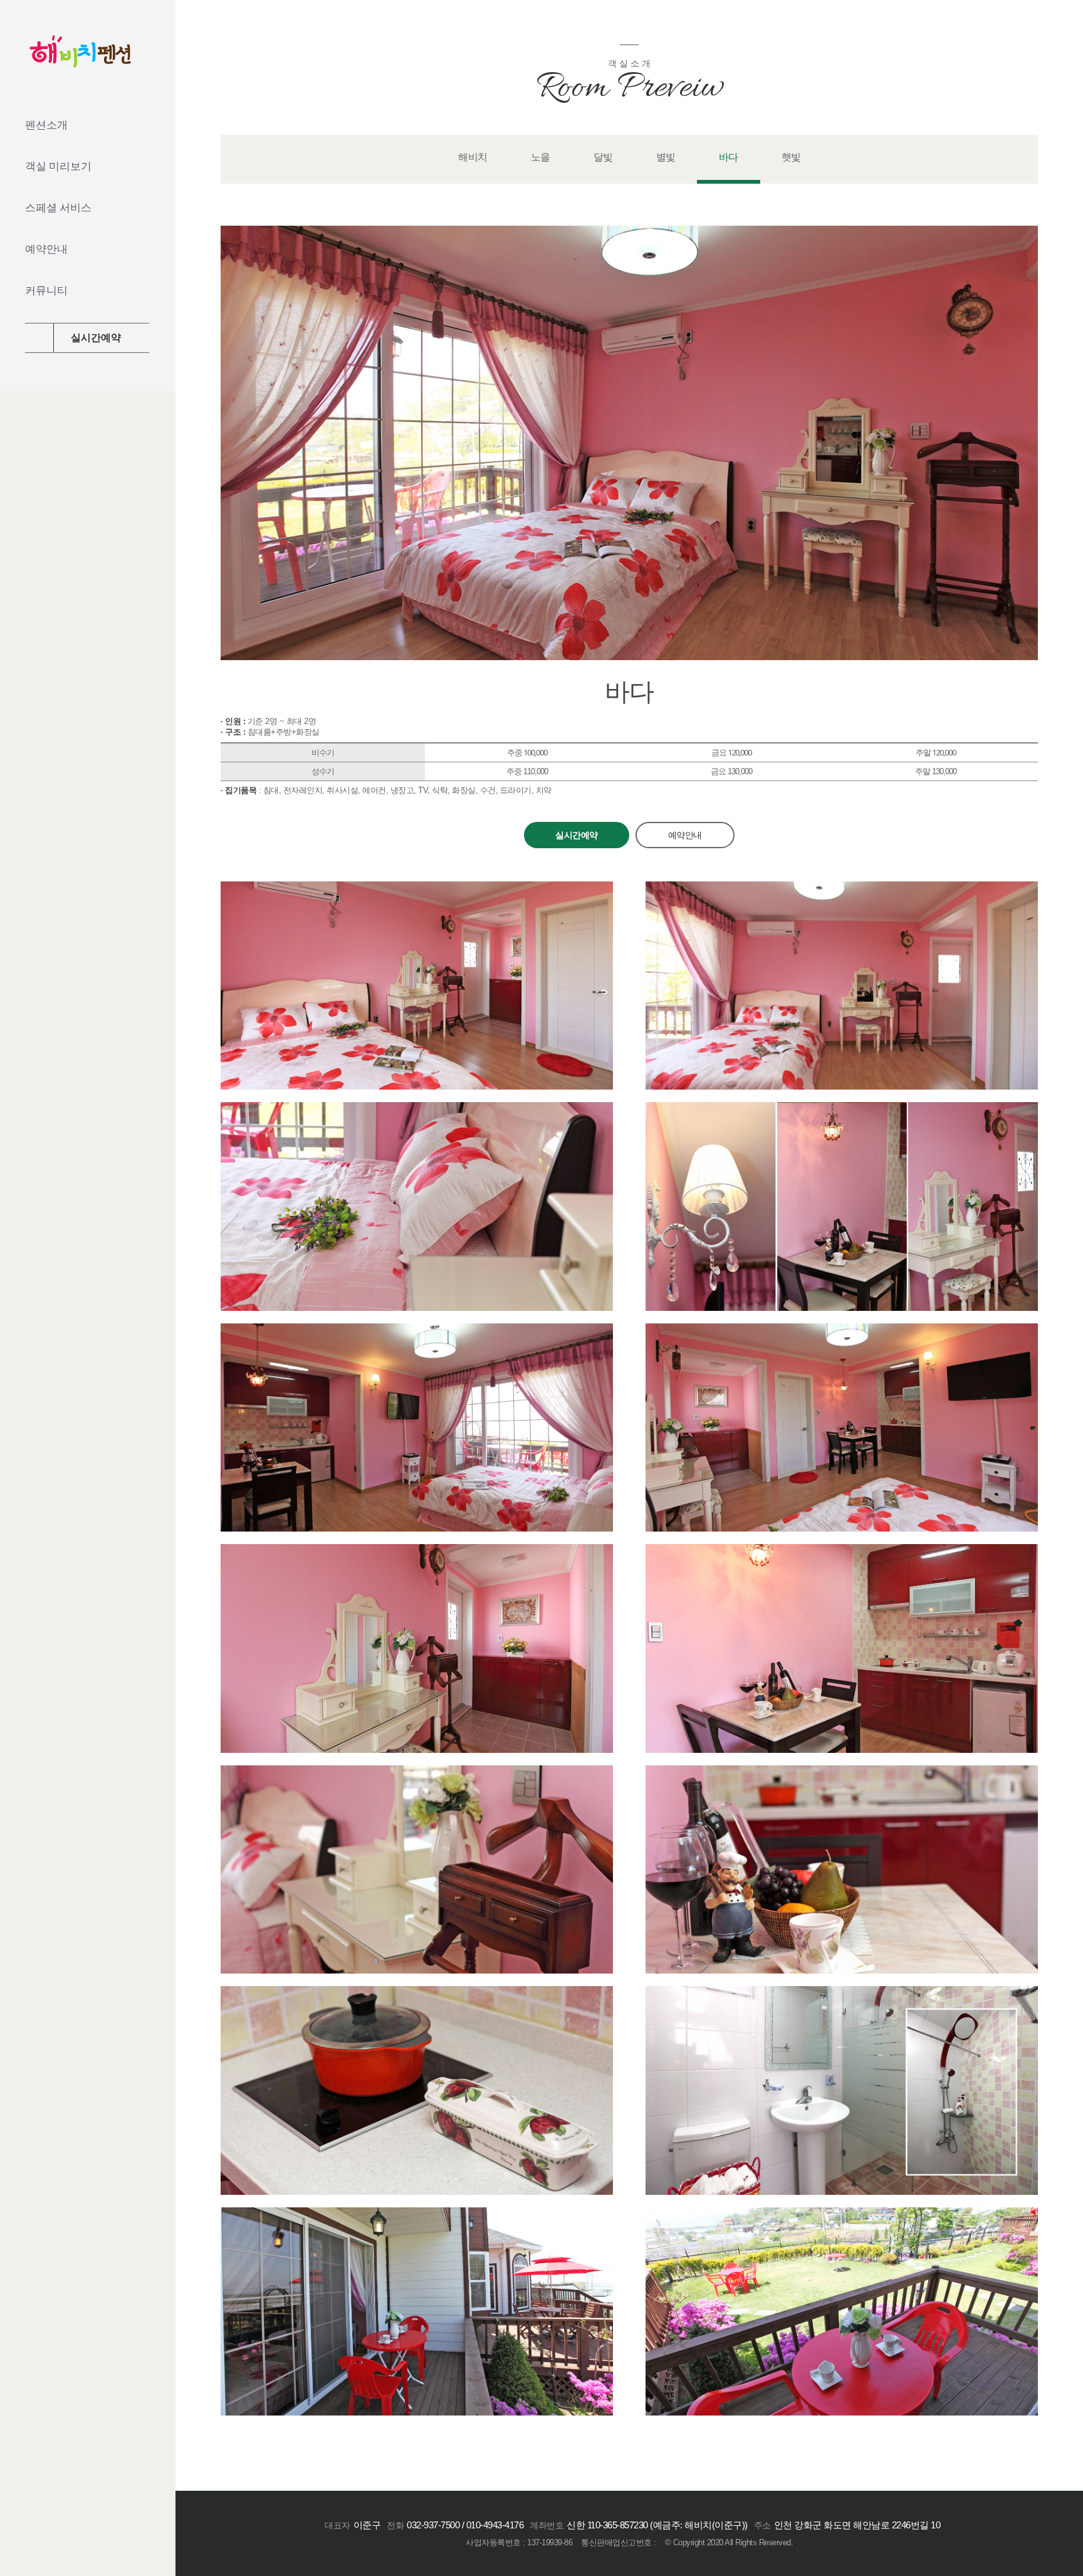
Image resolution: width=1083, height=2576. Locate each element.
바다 (729, 157)
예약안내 (685, 835)
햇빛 (791, 157)
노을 (541, 157)
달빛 (603, 157)
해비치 (473, 157)
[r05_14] (417, 2216)
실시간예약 (577, 835)
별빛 (666, 157)
